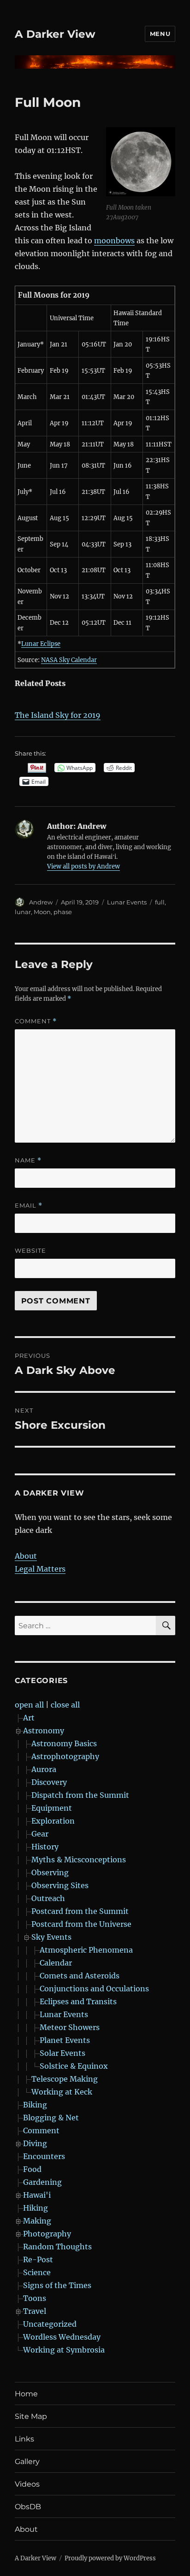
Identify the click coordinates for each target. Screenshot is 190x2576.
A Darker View (55, 34)
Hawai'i (37, 2195)
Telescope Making (65, 2079)
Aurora (44, 1769)
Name (28, 1160)
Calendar (56, 1963)
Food (32, 2169)
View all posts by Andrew (83, 866)
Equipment (52, 1808)
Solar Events (62, 2053)
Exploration (53, 1821)
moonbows (114, 241)
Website (30, 1250)
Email (29, 1206)
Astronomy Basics (64, 1743)
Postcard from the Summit (80, 1911)
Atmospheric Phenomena (86, 1950)
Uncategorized (50, 2324)
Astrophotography (65, 1756)
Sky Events (51, 1937)
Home (26, 2394)
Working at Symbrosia (64, 2350)
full (160, 902)
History (45, 1847)
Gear (40, 1834)
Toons (35, 2298)
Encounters (44, 2156)
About (26, 1556)
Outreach (48, 1898)
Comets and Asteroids (80, 1976)
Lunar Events (127, 902)
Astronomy (44, 1731)
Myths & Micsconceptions (79, 1860)
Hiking (36, 2208)
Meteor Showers (70, 2027)
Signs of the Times (57, 2285)
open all (29, 1705)
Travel (35, 2311)
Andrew (41, 902)
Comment (36, 1021)
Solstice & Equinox (74, 2066)
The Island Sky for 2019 (58, 715)
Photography (47, 2234)
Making (37, 2221)
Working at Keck (62, 2092)
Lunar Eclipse (41, 644)
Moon (42, 912)
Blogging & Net (51, 2118)
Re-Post (38, 2259)
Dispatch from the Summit (80, 1795)
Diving (35, 2143)
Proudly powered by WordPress (110, 2558)
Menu (160, 34)
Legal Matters (40, 1569)
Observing (50, 1872)
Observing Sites (60, 1885)
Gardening (42, 2182)
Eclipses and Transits (78, 2001)
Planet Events (65, 2040)
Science (37, 2272)
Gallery (27, 2462)
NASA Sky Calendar (69, 660)
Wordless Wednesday (62, 2337)
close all (65, 1705)
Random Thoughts (57, 2247)
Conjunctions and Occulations (94, 1989)
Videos (27, 2484)
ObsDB (28, 2507)
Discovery (49, 1782)
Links (24, 2439)
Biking (35, 2105)
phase (63, 912)
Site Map (31, 2416)
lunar (23, 912)
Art (29, 1718)
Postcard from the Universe (81, 1924)
